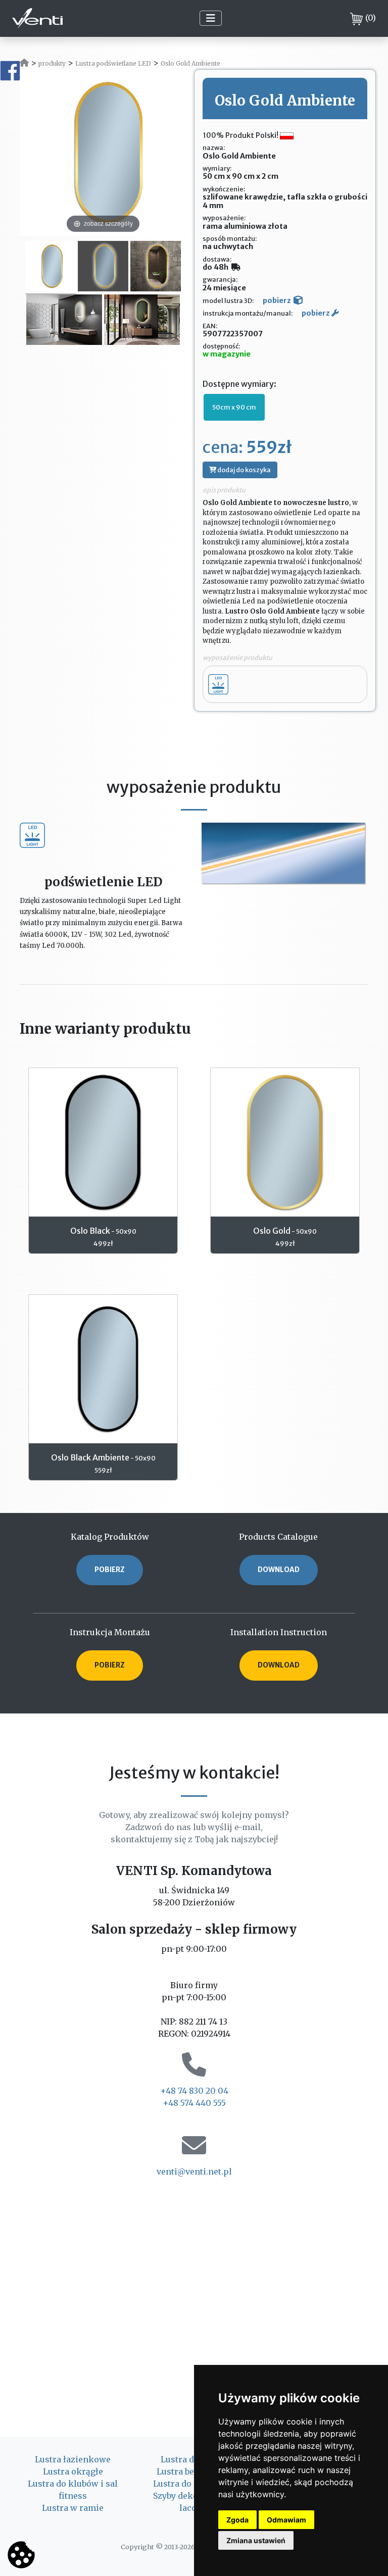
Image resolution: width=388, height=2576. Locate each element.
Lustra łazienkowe (73, 2459)
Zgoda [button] (237, 2520)
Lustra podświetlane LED (113, 63)
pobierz (277, 300)
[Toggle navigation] (211, 18)
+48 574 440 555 (194, 2103)
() (371, 18)
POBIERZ (110, 1570)
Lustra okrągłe (73, 2471)
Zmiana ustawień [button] (256, 2540)
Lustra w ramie (73, 2508)
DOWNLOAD (279, 1570)
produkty (52, 63)
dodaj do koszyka (244, 470)
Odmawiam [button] (286, 2520)
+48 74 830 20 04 (194, 2091)
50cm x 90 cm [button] (234, 407)
